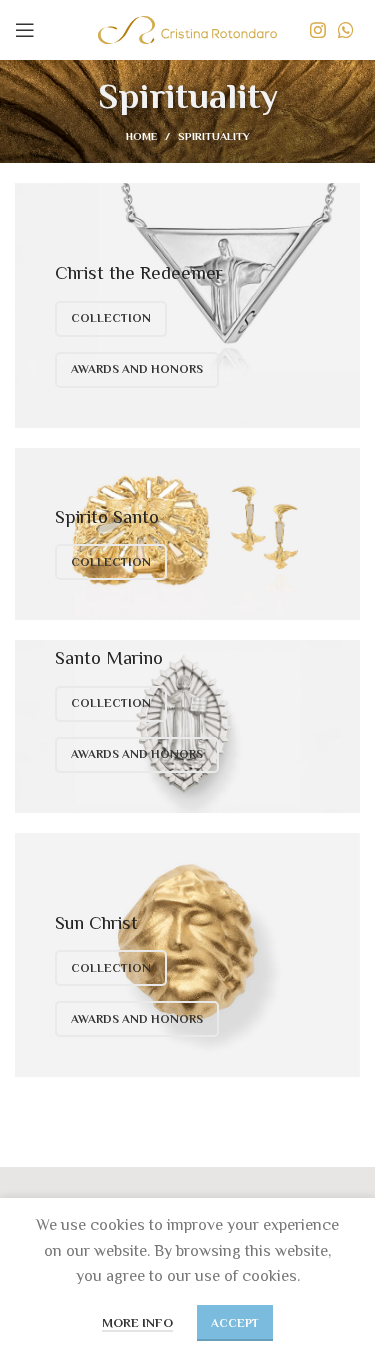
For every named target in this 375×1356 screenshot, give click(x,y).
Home (141, 136)
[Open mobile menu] (25, 30)
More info (137, 1322)
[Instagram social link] (318, 30)
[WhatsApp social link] (346, 30)
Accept (235, 1323)
